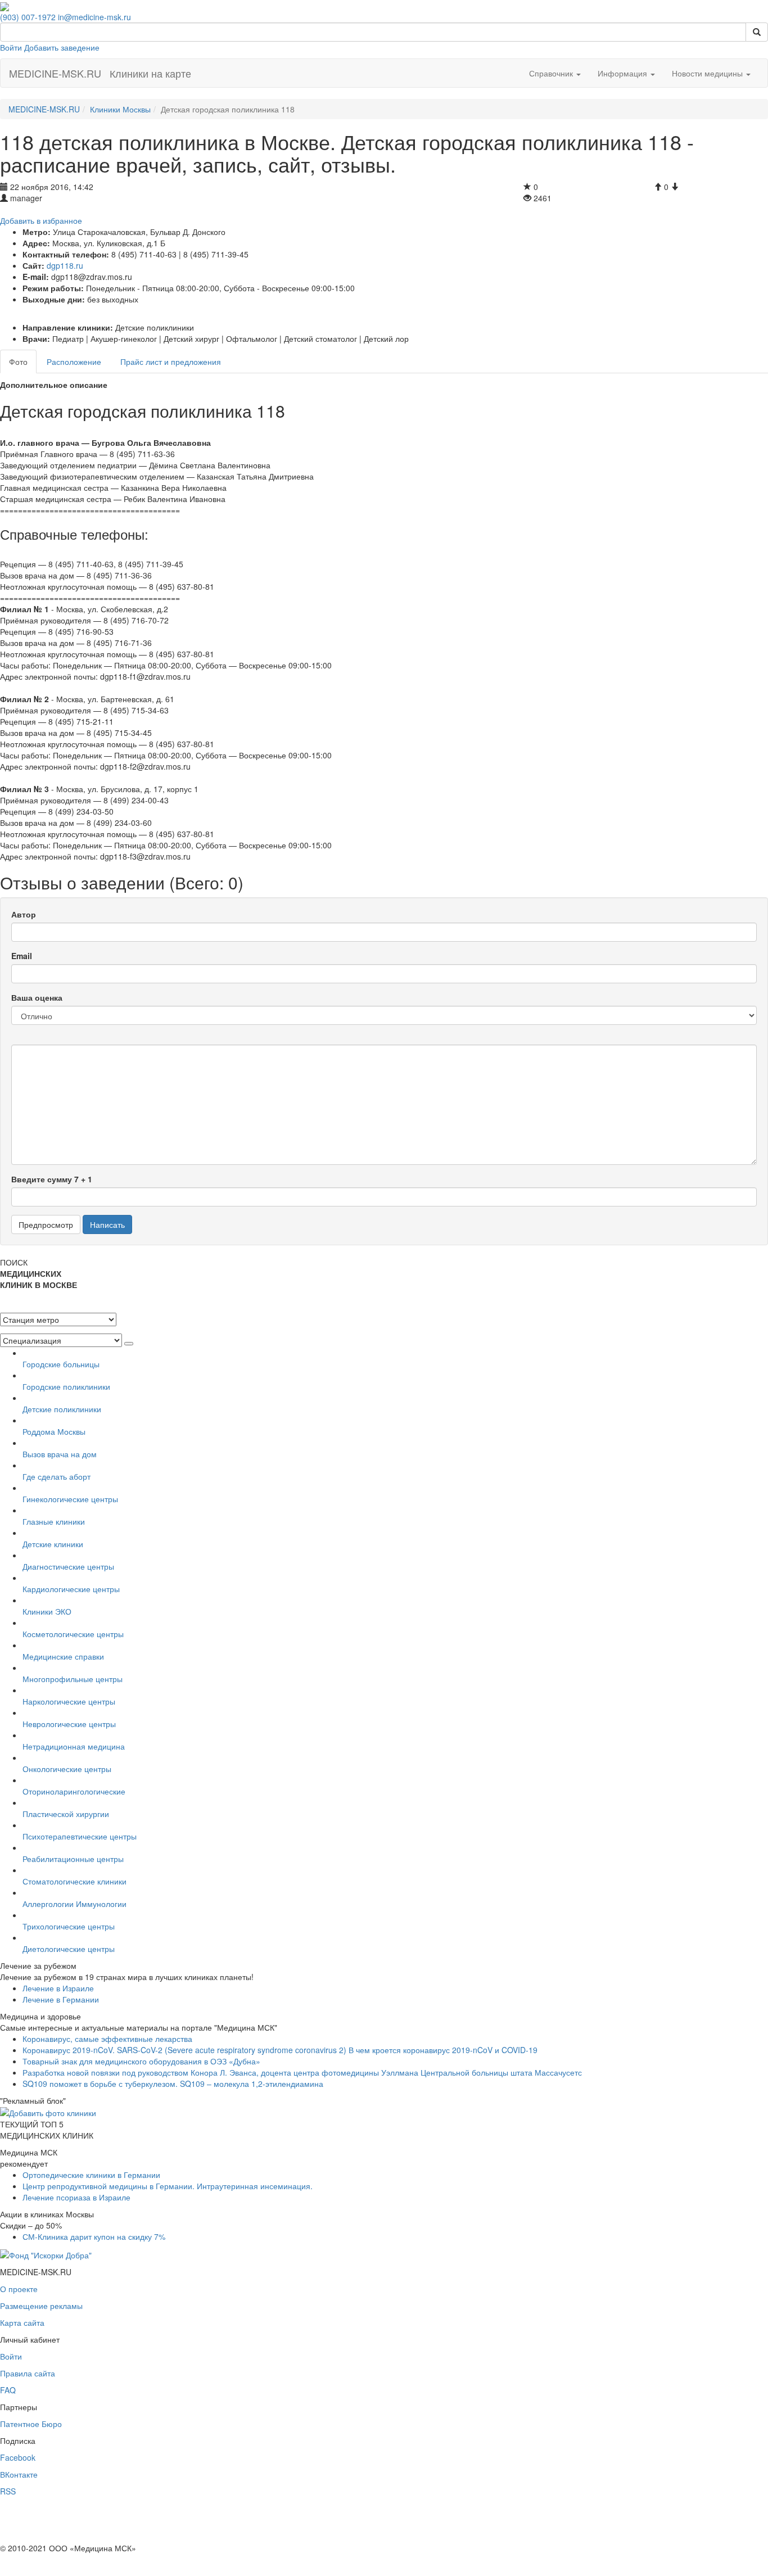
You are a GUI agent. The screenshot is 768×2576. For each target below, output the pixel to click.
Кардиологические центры (71, 1589)
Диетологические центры (69, 1949)
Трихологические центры (69, 1926)
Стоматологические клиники (74, 1881)
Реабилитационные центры (73, 1859)
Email (22, 956)
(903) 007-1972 (28, 17)
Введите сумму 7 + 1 (52, 1179)
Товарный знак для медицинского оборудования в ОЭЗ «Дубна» (141, 2061)
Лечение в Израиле (58, 1988)
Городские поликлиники (66, 1386)
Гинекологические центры (70, 1499)
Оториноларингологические (74, 1791)
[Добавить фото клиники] (48, 2112)
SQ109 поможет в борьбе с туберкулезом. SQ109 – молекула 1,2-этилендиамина (173, 2084)
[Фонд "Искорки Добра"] (46, 2253)
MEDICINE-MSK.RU (55, 73)
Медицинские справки (63, 1656)
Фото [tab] (18, 361)
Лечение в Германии (61, 1999)
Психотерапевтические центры (80, 1836)
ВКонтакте (19, 2474)
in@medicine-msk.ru (94, 17)
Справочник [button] (552, 73)
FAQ (8, 2390)
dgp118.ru (65, 265)
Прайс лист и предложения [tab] (171, 361)
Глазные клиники (54, 1521)
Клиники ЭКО (47, 1611)
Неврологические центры (69, 1724)
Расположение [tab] (74, 361)
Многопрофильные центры (73, 1679)
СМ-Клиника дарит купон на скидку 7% (94, 2236)
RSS (8, 2491)
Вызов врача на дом (60, 1454)
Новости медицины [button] (708, 73)
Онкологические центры (67, 1769)
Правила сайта (28, 2373)
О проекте (19, 2289)
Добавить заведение (62, 47)
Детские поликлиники (62, 1409)
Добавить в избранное (41, 220)
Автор (24, 914)
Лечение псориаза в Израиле (76, 2197)
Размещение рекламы (41, 2306)
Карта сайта (22, 2322)
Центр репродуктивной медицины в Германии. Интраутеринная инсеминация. (168, 2186)
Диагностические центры (68, 1566)
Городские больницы (61, 1364)
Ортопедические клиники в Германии (91, 2175)
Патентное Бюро (31, 2424)
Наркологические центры (69, 1701)
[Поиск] (757, 32)
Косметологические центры (73, 1634)
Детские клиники (53, 1544)
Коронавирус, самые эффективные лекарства (107, 2039)
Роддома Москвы (54, 1431)
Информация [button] (624, 73)
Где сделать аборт (57, 1476)
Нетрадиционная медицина (74, 1746)
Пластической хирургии (66, 1814)
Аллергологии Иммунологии (74, 1904)
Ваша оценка (37, 997)
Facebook (18, 2457)
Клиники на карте (150, 73)
